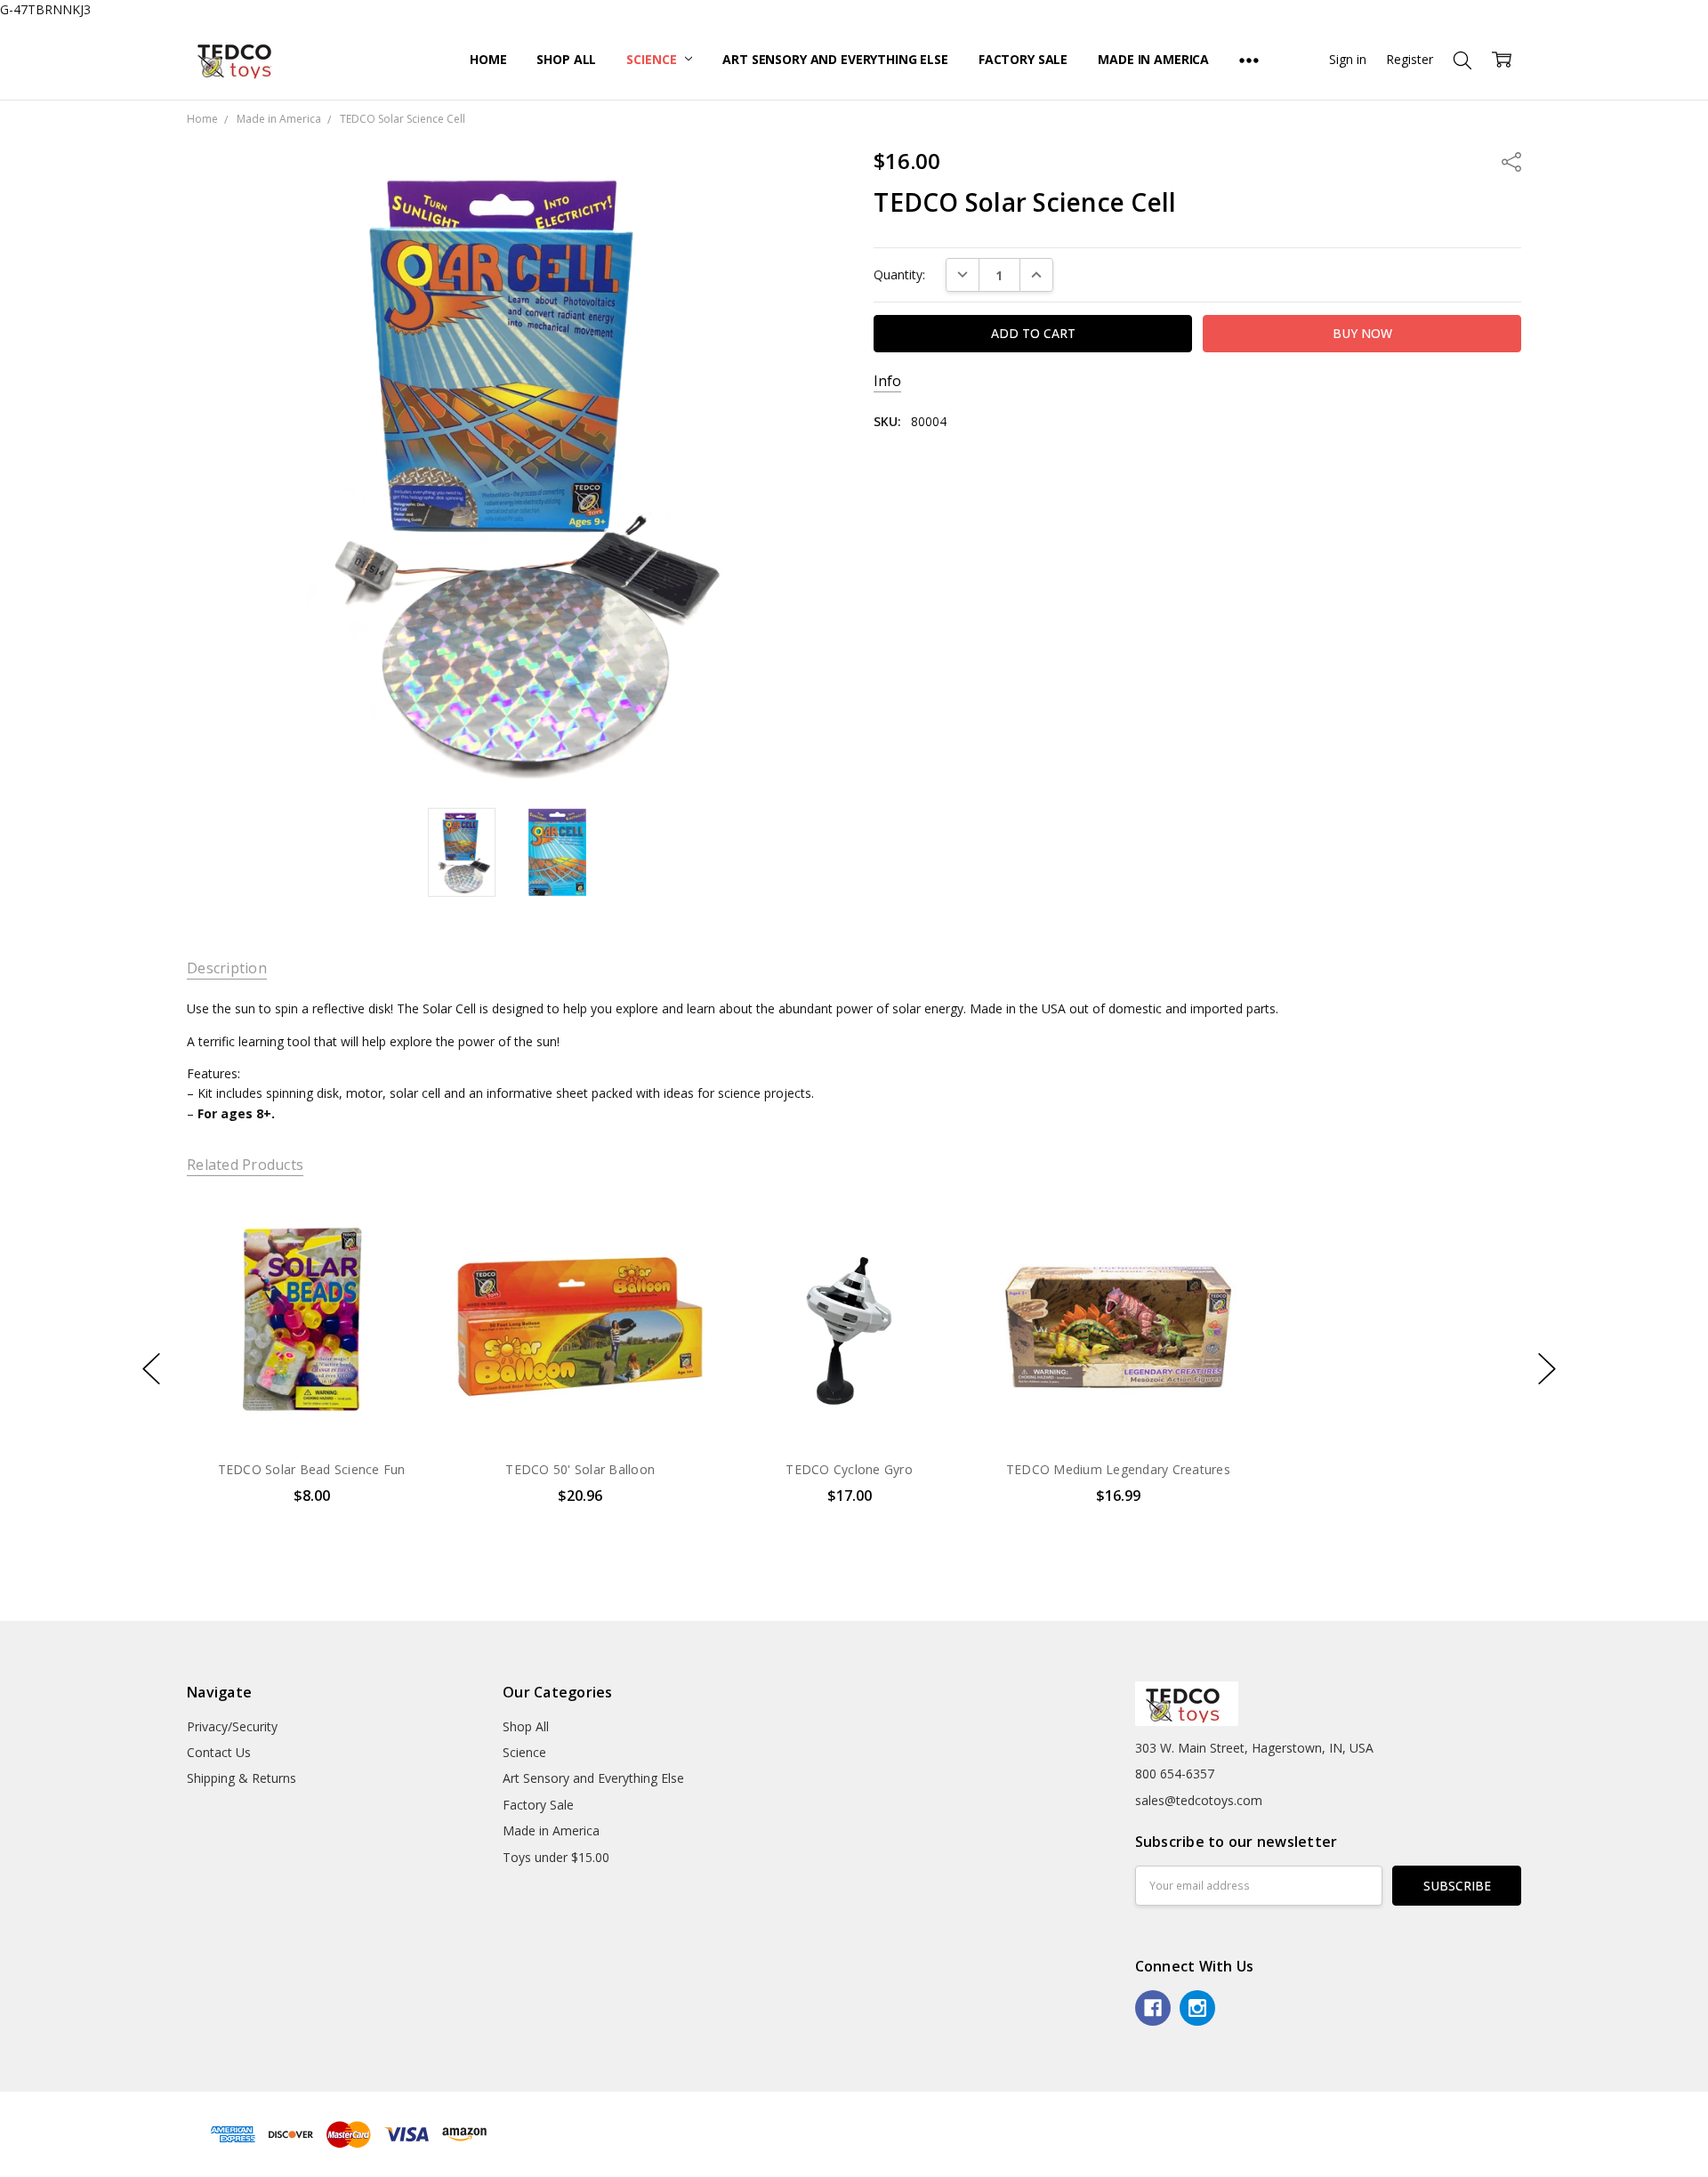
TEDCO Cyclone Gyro (849, 1469)
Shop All (566, 59)
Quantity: (899, 274)
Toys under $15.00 (556, 1857)
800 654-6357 (1175, 1774)
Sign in (1348, 59)
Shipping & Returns (242, 1778)
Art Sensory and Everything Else (835, 59)
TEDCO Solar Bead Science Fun (311, 1469)
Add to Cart (311, 1369)
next (1547, 1368)
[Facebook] (1153, 2008)
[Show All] (1249, 60)
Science (653, 59)
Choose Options (849, 1408)
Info (887, 381)
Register (1410, 59)
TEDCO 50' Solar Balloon (580, 1469)
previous (151, 1368)
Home (488, 59)
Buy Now (311, 1408)
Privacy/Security (232, 1726)
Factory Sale (1023, 59)
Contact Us (219, 1752)
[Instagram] (1197, 2008)
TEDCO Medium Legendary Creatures (1118, 1469)
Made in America (1153, 59)
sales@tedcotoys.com (1199, 1800)
